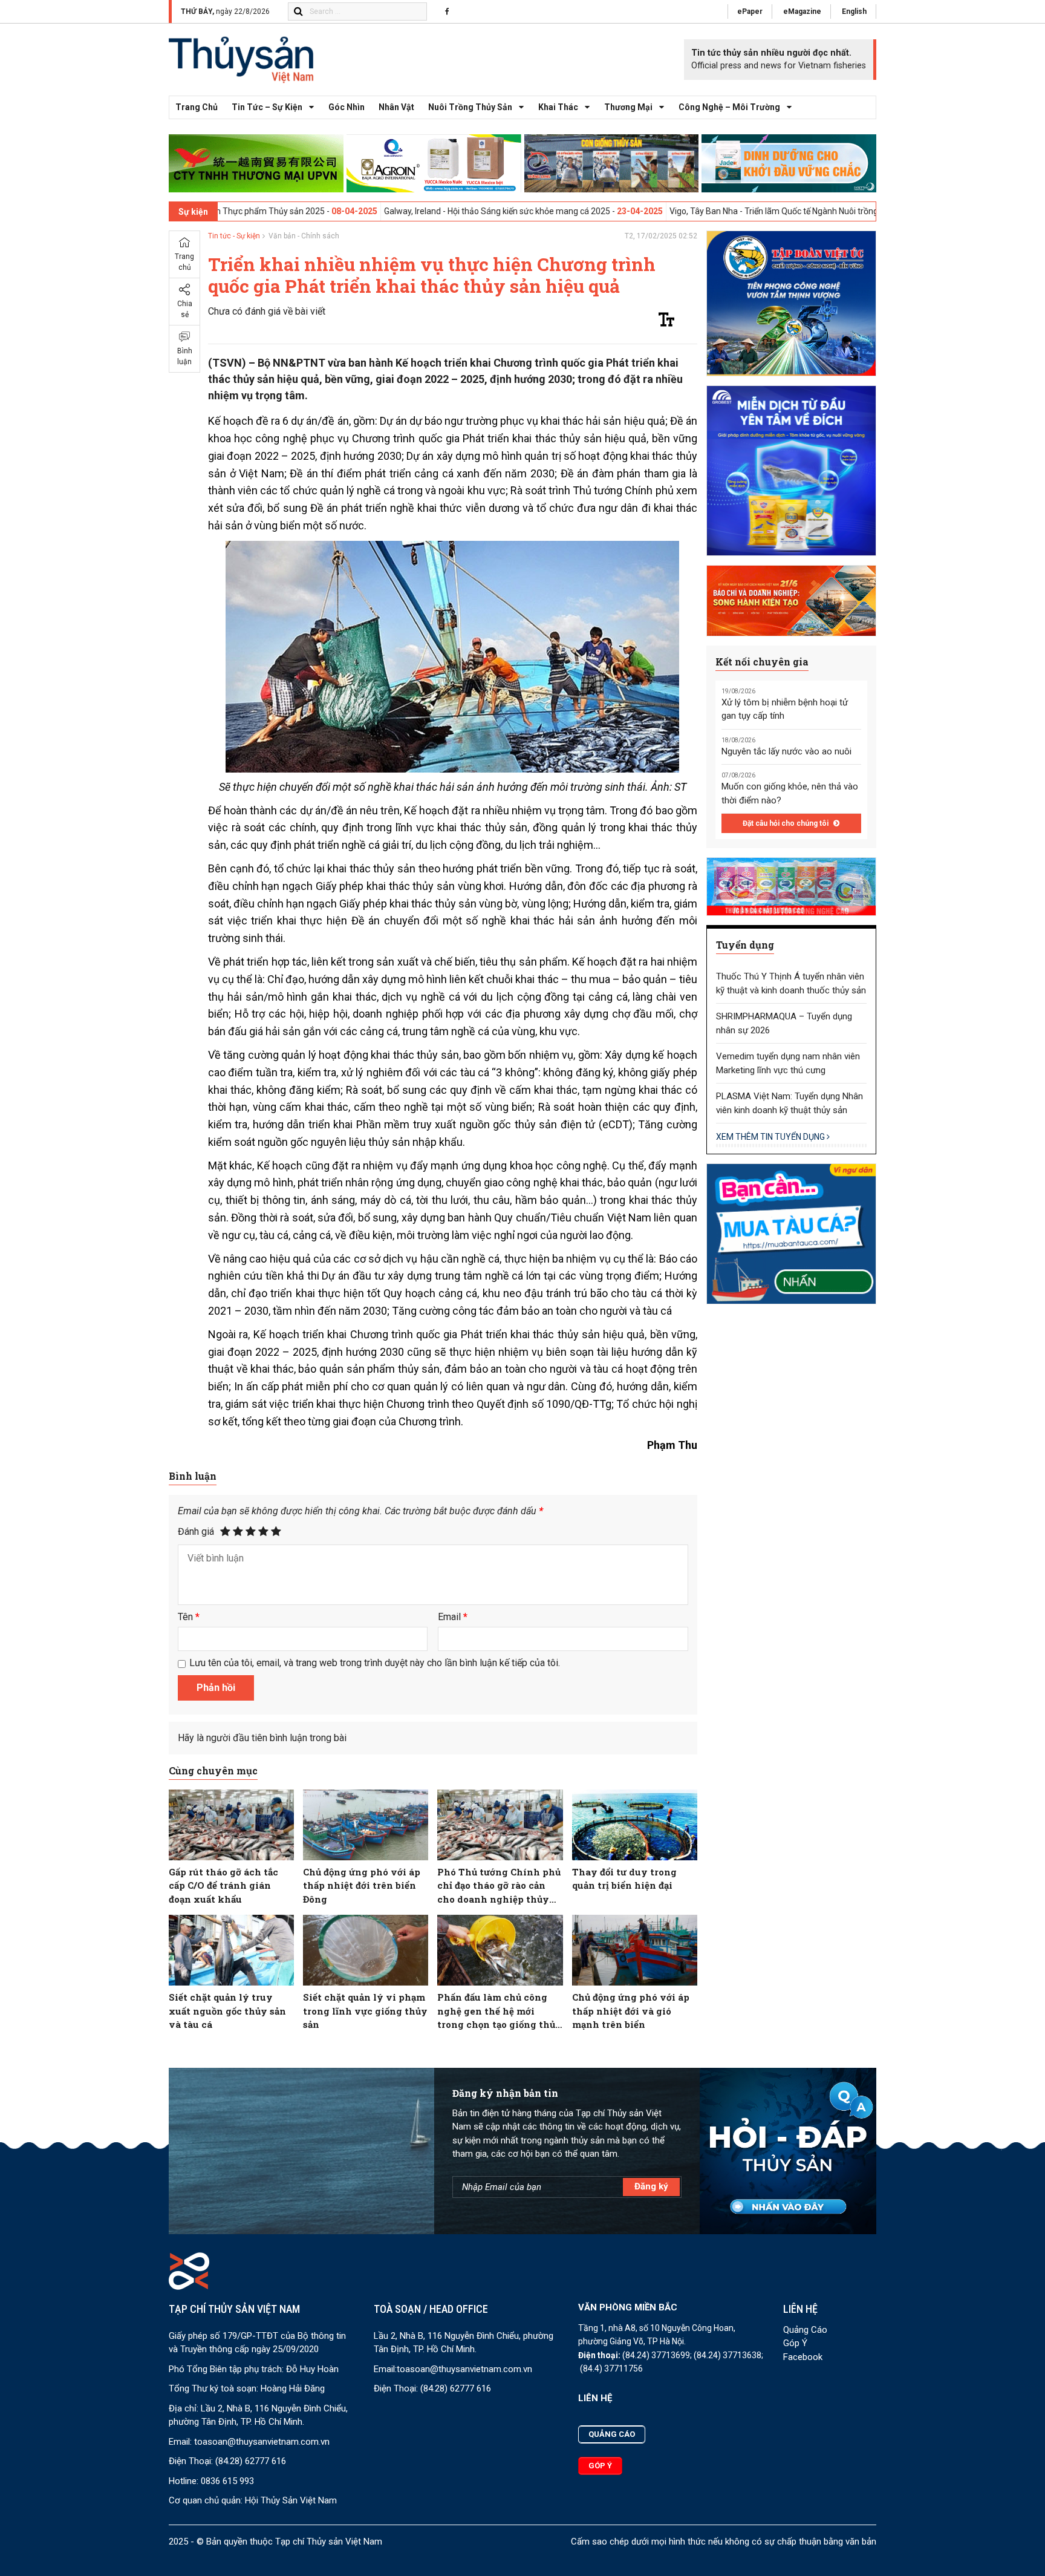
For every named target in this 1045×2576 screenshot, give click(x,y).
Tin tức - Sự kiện (234, 236)
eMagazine (802, 11)
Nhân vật (396, 107)
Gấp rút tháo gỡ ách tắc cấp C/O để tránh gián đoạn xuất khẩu (223, 1885)
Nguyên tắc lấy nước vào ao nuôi (786, 751)
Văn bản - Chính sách (304, 236)
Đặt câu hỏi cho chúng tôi (786, 823)
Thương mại (628, 107)
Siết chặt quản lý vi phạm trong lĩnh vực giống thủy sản (365, 2011)
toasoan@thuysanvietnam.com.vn (262, 2442)
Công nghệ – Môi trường (729, 107)
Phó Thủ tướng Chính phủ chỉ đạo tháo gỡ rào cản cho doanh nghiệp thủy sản (499, 1886)
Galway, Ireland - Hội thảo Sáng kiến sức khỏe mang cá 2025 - (423, 211)
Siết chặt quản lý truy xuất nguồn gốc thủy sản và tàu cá (227, 2011)
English (854, 11)
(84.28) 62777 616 (251, 2461)
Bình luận (185, 356)
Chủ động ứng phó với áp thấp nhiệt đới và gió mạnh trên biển (631, 2011)
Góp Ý (795, 2343)
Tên (189, 1617)
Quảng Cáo (805, 2330)
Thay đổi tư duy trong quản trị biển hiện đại (624, 1879)
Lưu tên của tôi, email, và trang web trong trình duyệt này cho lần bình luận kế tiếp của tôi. (375, 1663)
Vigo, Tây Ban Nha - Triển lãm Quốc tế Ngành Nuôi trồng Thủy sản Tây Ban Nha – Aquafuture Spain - (782, 211)
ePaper (750, 11)
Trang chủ (197, 107)
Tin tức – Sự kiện (267, 107)
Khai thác (558, 107)
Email (453, 1617)
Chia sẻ (185, 309)
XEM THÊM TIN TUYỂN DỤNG (771, 1137)
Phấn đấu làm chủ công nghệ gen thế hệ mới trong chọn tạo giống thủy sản (500, 2011)
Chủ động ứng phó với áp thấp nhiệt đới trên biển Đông (362, 1885)
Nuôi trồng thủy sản (470, 107)
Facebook (803, 2357)
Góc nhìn (347, 107)
